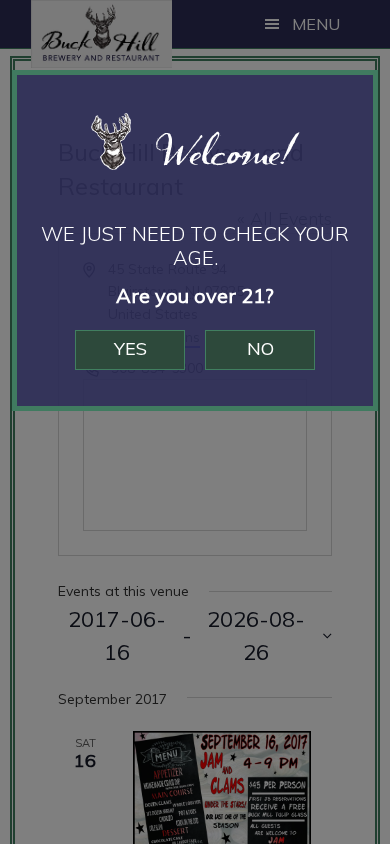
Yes (130, 348)
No (260, 348)
